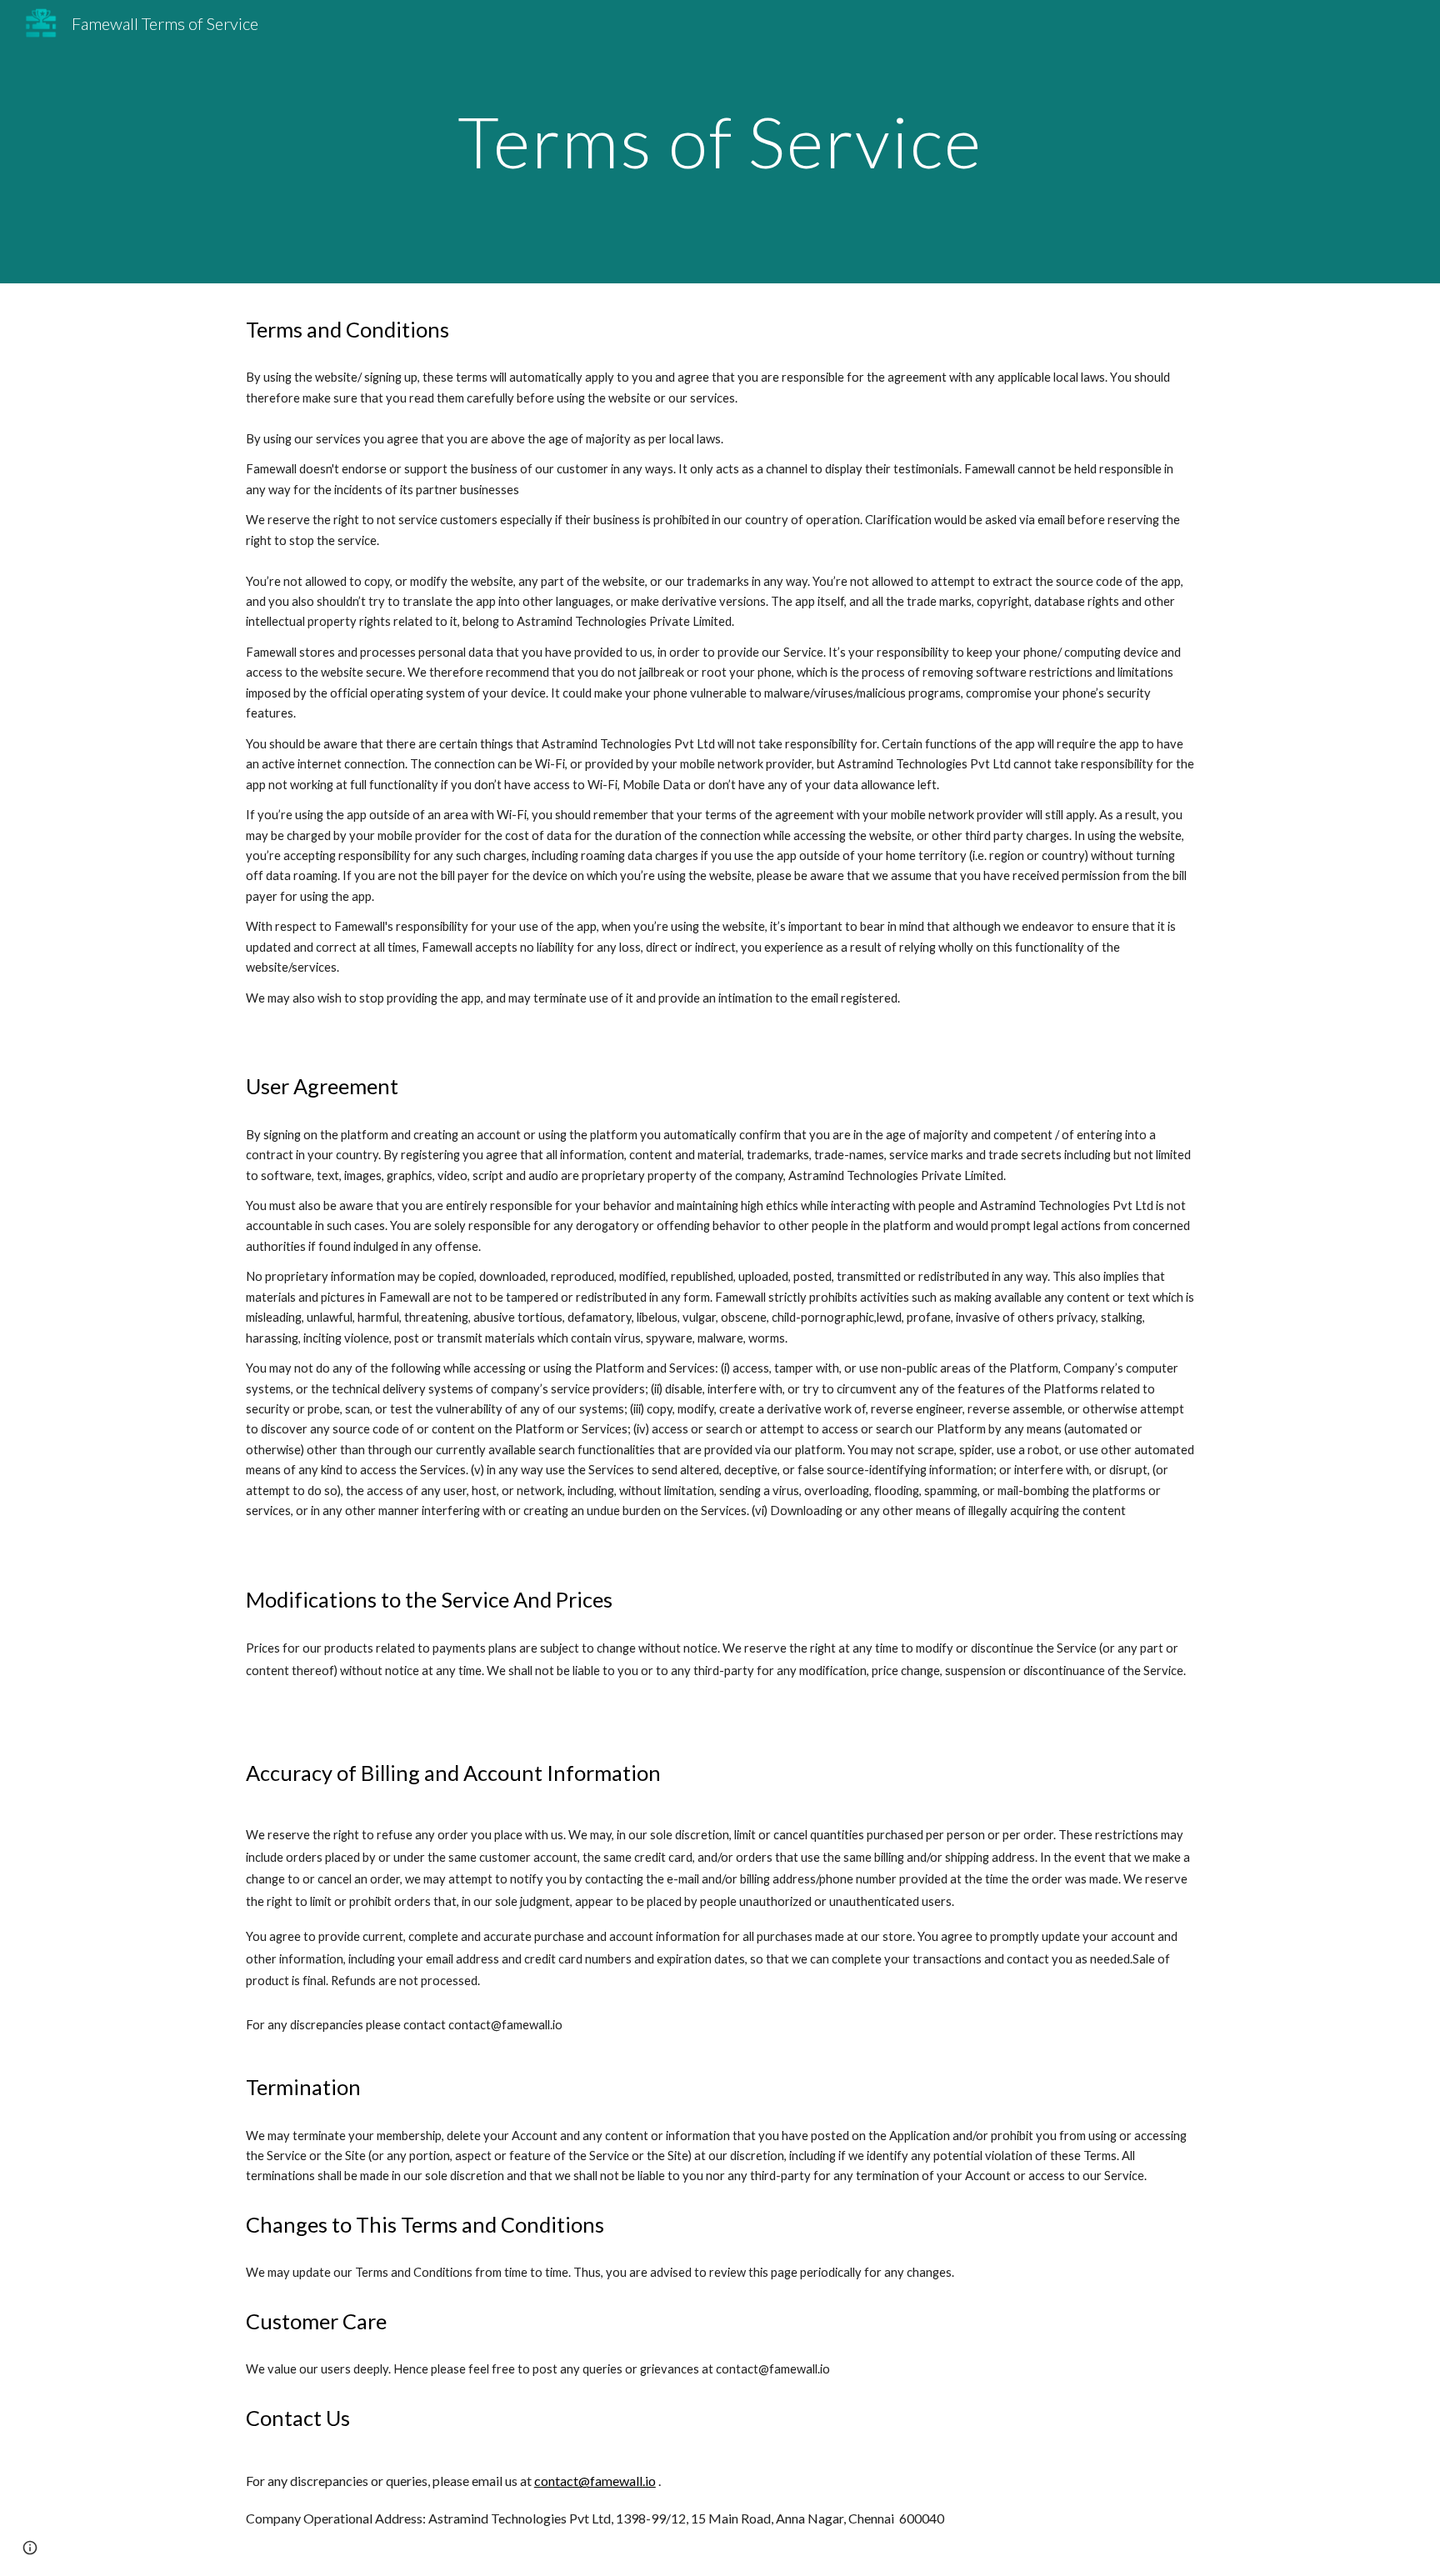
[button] (30, 2548)
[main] (720, 141)
